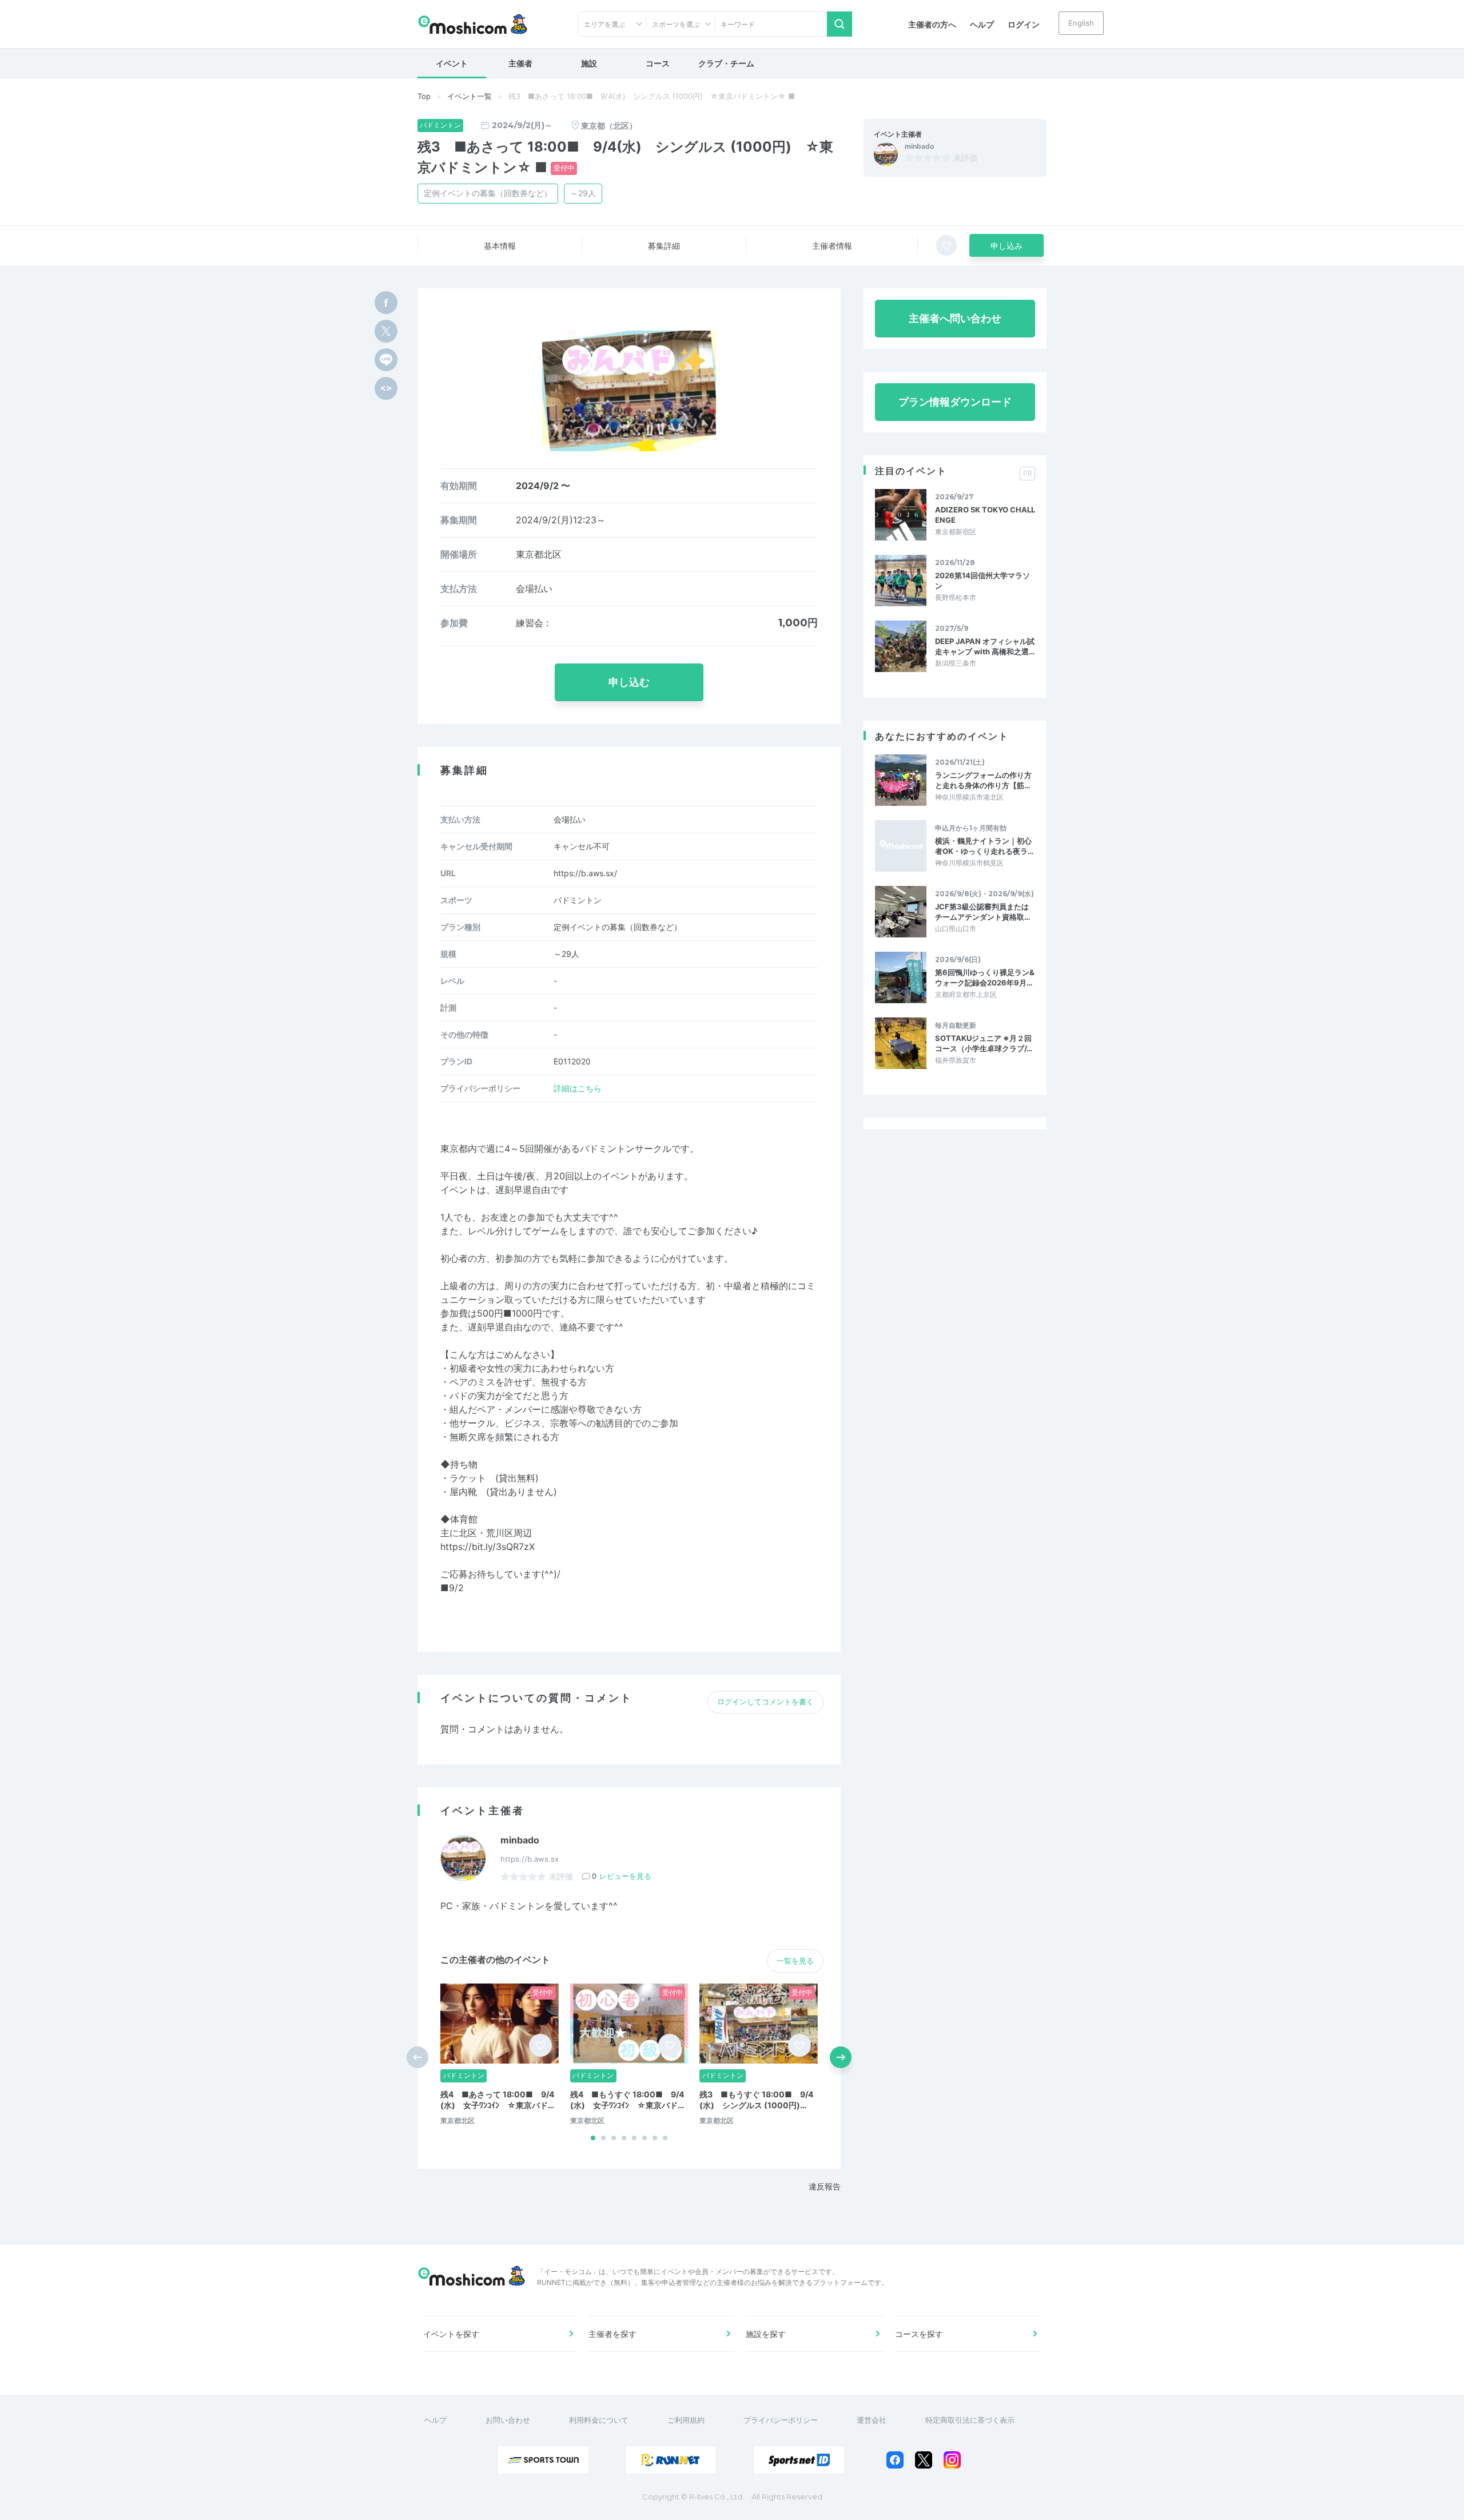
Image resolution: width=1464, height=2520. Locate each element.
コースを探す (919, 2334)
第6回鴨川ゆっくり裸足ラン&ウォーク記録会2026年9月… (985, 977)
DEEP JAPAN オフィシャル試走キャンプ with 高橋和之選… (985, 646)
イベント (452, 63)
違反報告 (825, 2186)
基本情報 (500, 246)
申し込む (629, 682)
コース (658, 63)
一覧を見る (795, 1961)
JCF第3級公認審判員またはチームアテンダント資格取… (982, 912)
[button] (593, 2138)
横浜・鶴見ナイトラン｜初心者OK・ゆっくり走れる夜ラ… (984, 846)
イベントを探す (451, 2334)
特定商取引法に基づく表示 (970, 2420)
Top (424, 96)
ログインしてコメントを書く (765, 1702)
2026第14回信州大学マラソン (982, 581)
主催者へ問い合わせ (955, 318)
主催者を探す (612, 2334)
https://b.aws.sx (530, 1859)
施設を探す (766, 2334)
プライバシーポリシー (781, 2420)
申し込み (1006, 246)
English (1081, 23)
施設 (589, 63)
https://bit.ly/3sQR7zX (488, 1547)
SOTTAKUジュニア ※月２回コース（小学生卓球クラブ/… (984, 1043)
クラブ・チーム (726, 63)
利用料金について (599, 2420)
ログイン (1024, 24)
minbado (919, 146)
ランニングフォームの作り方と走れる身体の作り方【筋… (983, 780)
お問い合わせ (508, 2420)
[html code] (386, 388)
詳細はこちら (578, 1088)
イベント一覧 (470, 96)
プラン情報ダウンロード (955, 402)
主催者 (520, 63)
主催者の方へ (932, 24)
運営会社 (872, 2420)
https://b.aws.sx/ (585, 873)
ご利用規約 (686, 2420)
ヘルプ (982, 24)
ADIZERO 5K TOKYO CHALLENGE (985, 515)
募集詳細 (664, 246)
